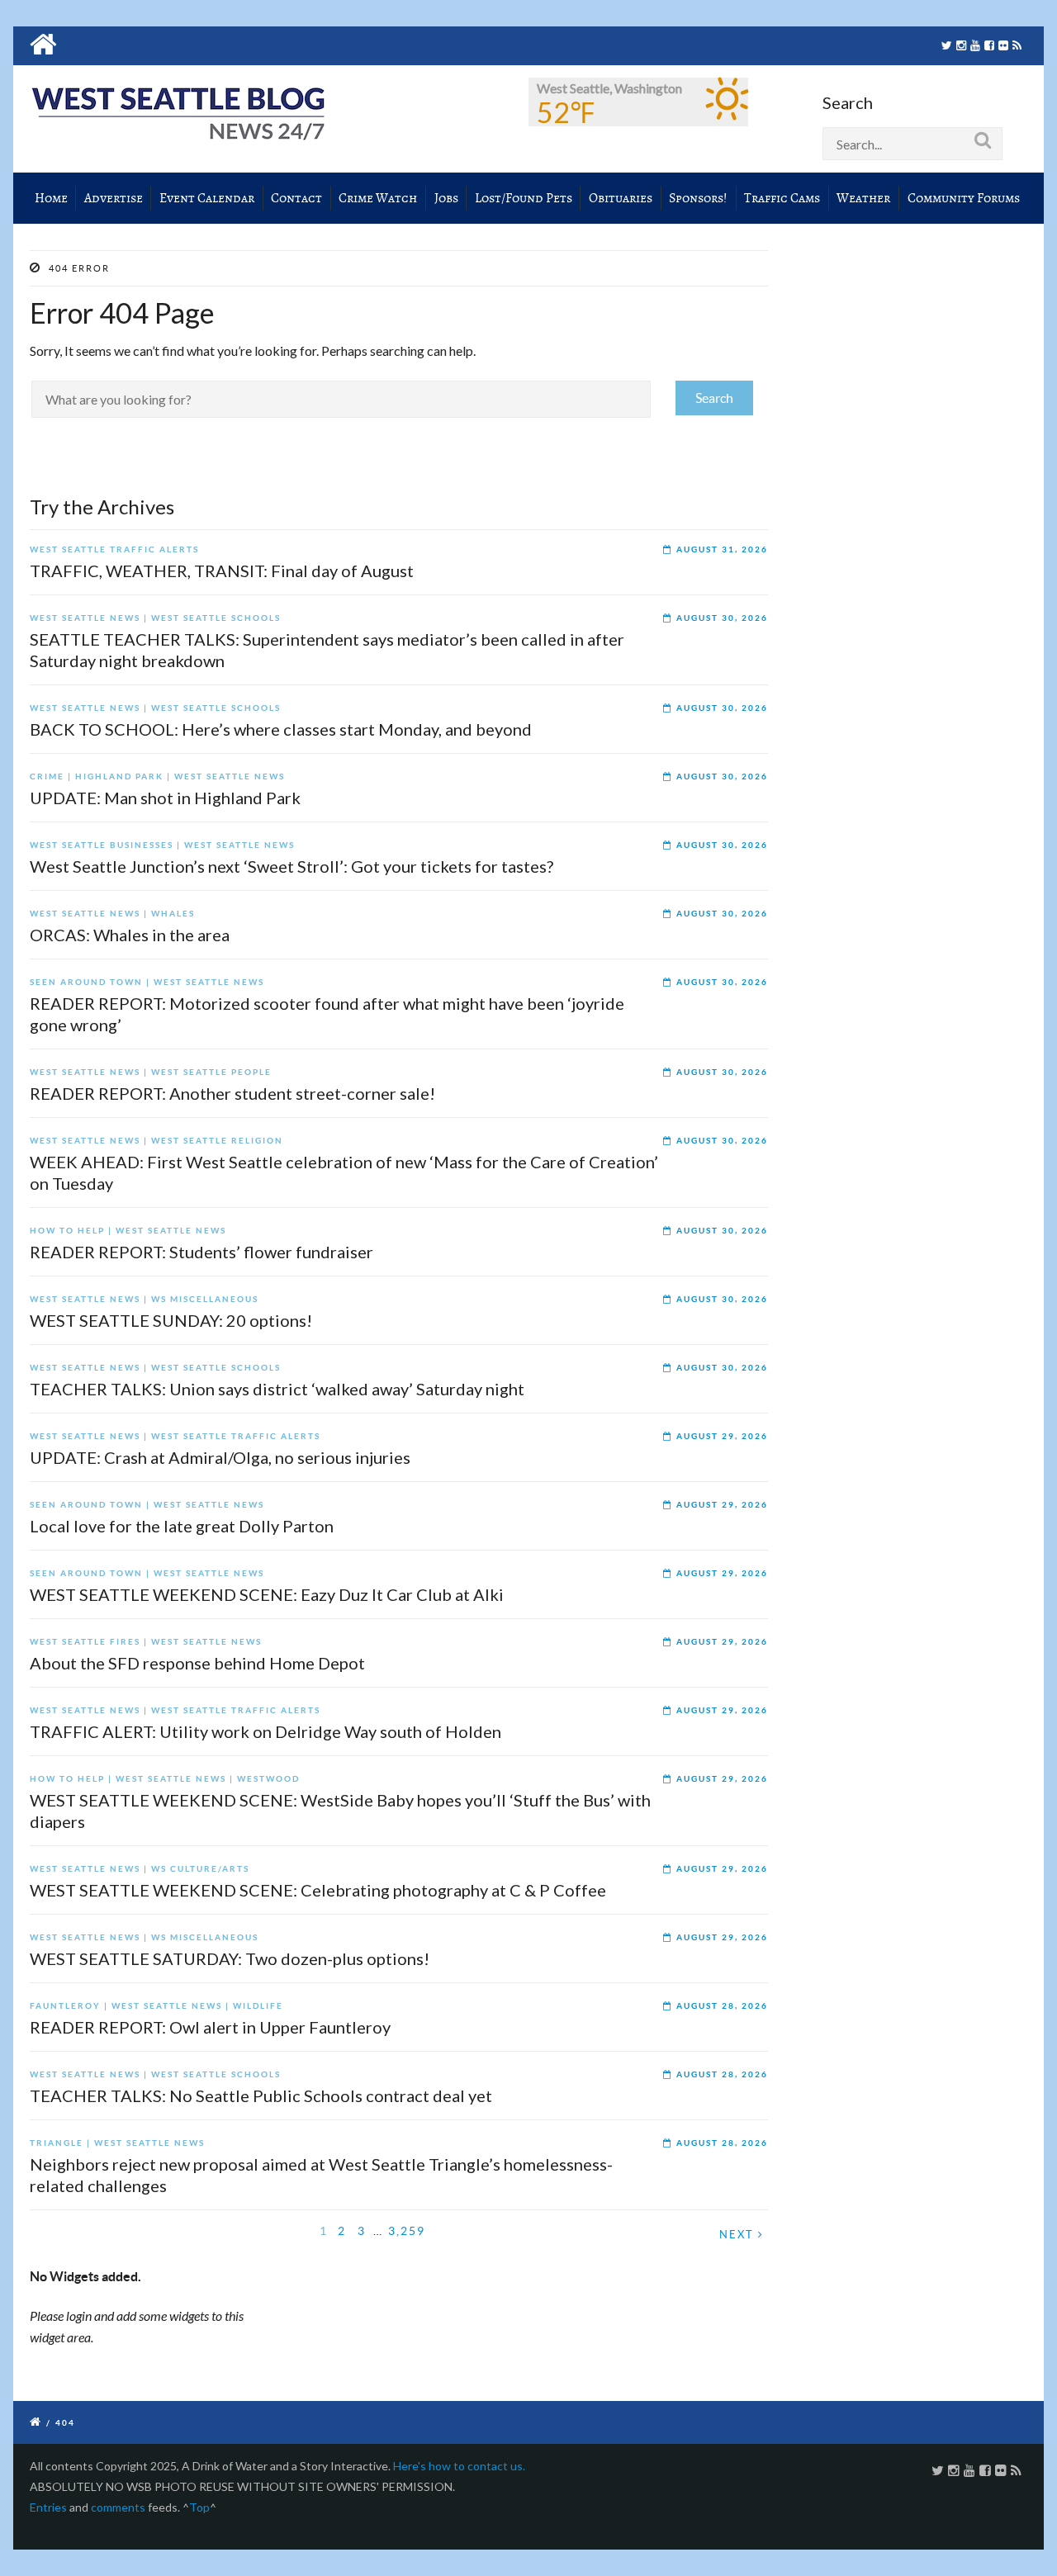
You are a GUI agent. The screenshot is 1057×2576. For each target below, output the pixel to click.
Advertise (114, 198)
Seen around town (86, 982)
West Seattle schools (216, 618)
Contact (296, 198)
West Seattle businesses (102, 845)
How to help (67, 1231)
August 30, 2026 (722, 618)
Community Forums (964, 198)
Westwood (268, 1779)
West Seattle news (85, 618)
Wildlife (258, 2006)
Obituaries (621, 198)
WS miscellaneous (205, 1299)
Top (199, 2507)
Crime (47, 777)
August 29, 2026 (722, 1436)
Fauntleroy (65, 2006)
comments (118, 2507)
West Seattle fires (85, 1642)
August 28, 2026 (722, 2006)
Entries (48, 2507)
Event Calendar (207, 198)
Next (739, 2235)
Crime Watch (378, 198)
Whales (173, 914)
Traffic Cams (782, 198)
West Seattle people (211, 1072)
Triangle (57, 2143)
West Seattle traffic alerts (114, 549)
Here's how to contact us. (459, 2466)
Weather (863, 198)
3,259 (407, 2231)
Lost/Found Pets (524, 198)
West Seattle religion (217, 1141)
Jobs (446, 198)
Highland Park (119, 777)
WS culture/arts (200, 1869)
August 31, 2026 (722, 549)
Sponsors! (698, 198)
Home (51, 198)
